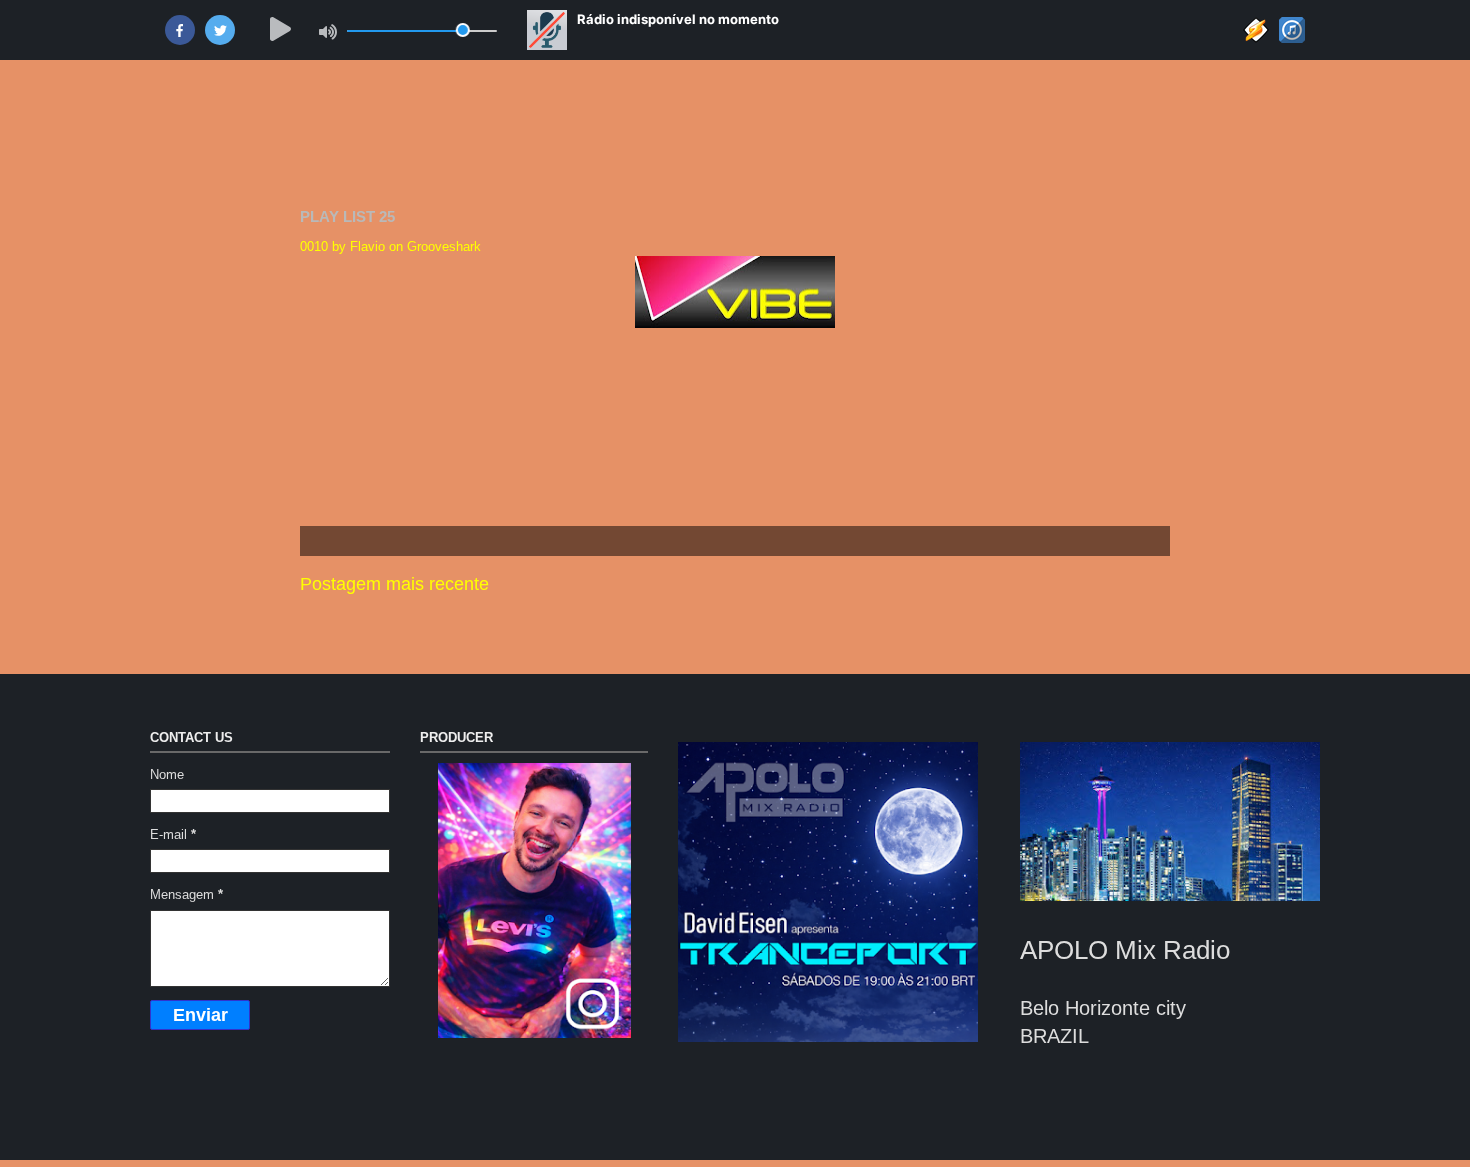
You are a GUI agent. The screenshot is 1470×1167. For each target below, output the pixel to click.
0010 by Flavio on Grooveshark (390, 246)
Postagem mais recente (394, 584)
